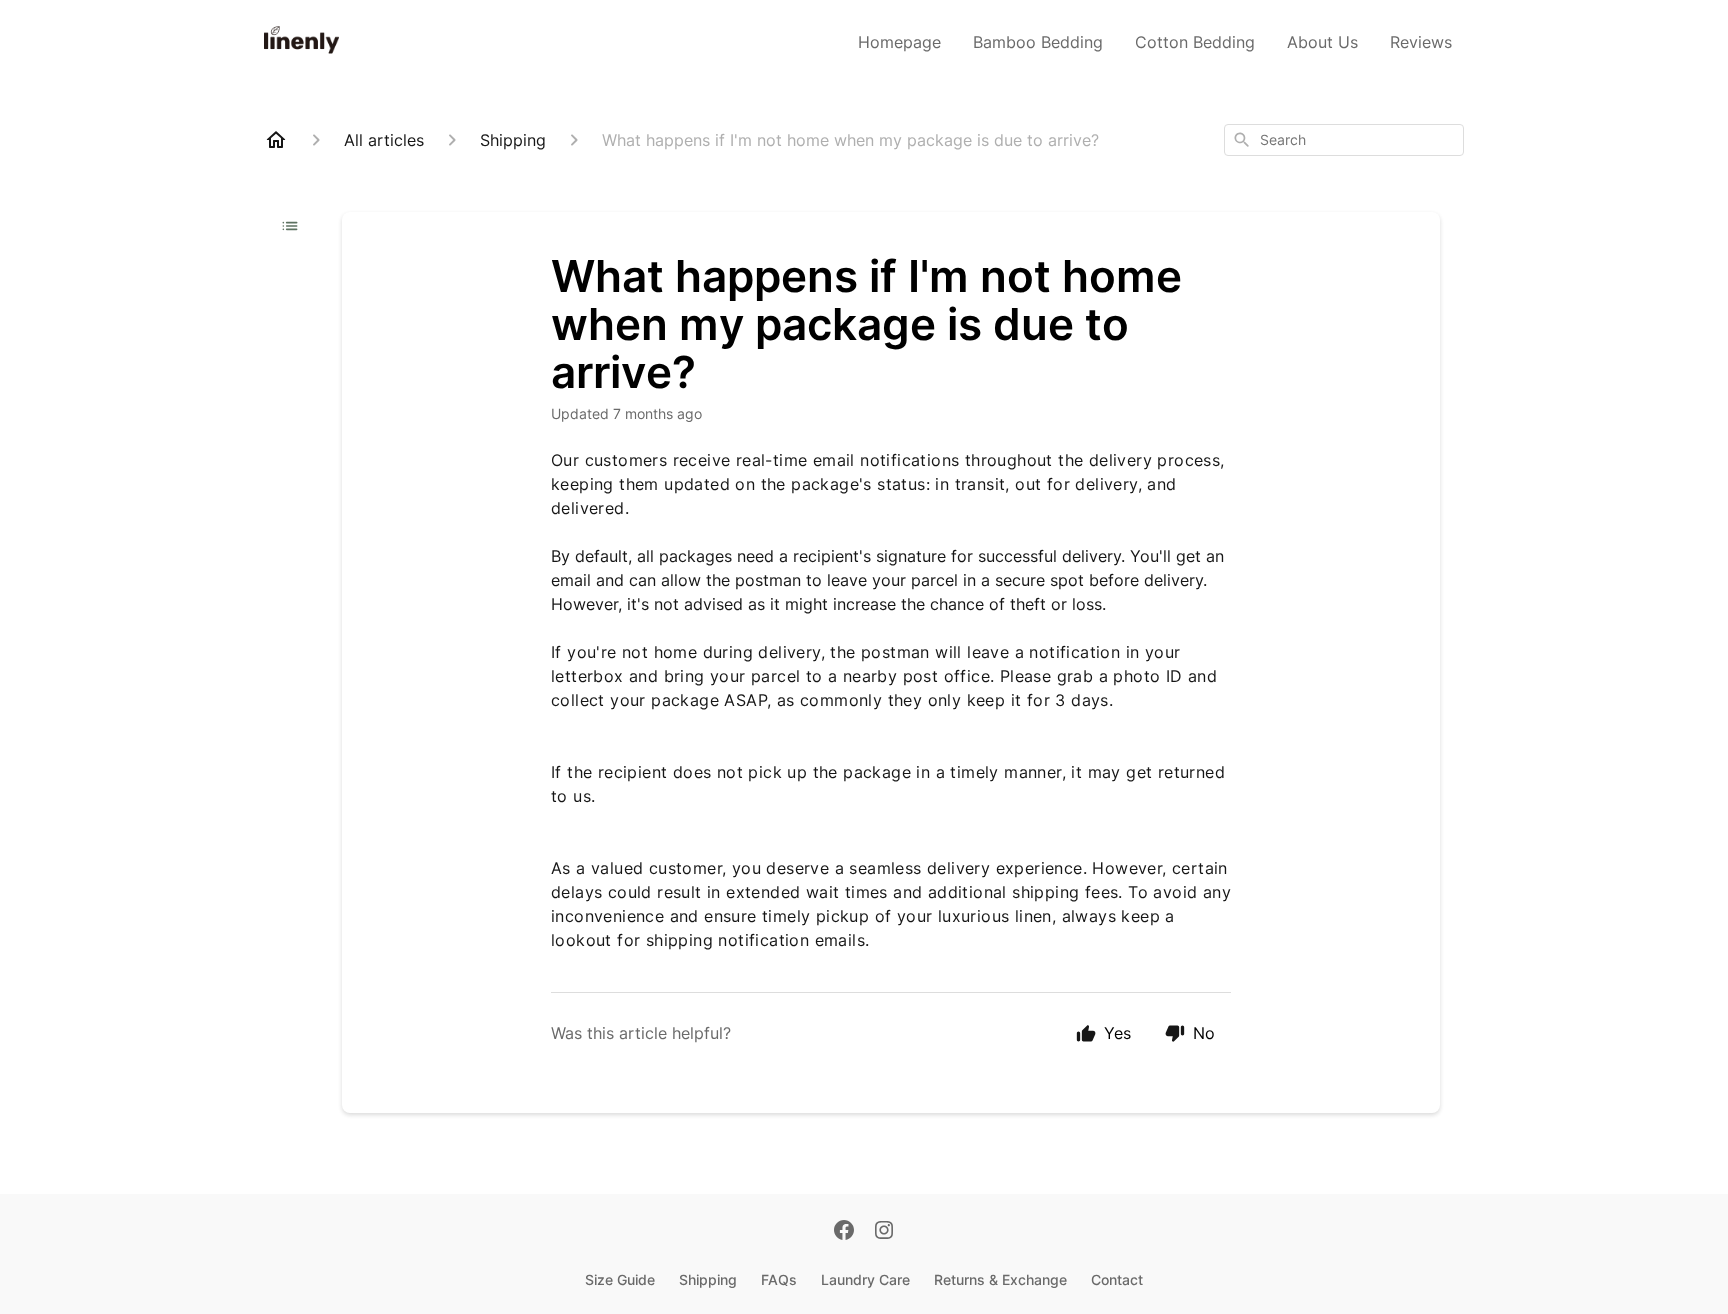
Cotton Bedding (1195, 42)
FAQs (779, 1279)
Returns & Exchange (1000, 1279)
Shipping (708, 1279)
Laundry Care (865, 1279)
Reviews (1421, 42)
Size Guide (620, 1279)
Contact (1117, 1279)
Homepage (899, 42)
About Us (1322, 42)
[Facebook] (844, 1232)
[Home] (276, 140)
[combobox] (1344, 140)
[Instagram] (884, 1232)
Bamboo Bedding (1038, 42)
